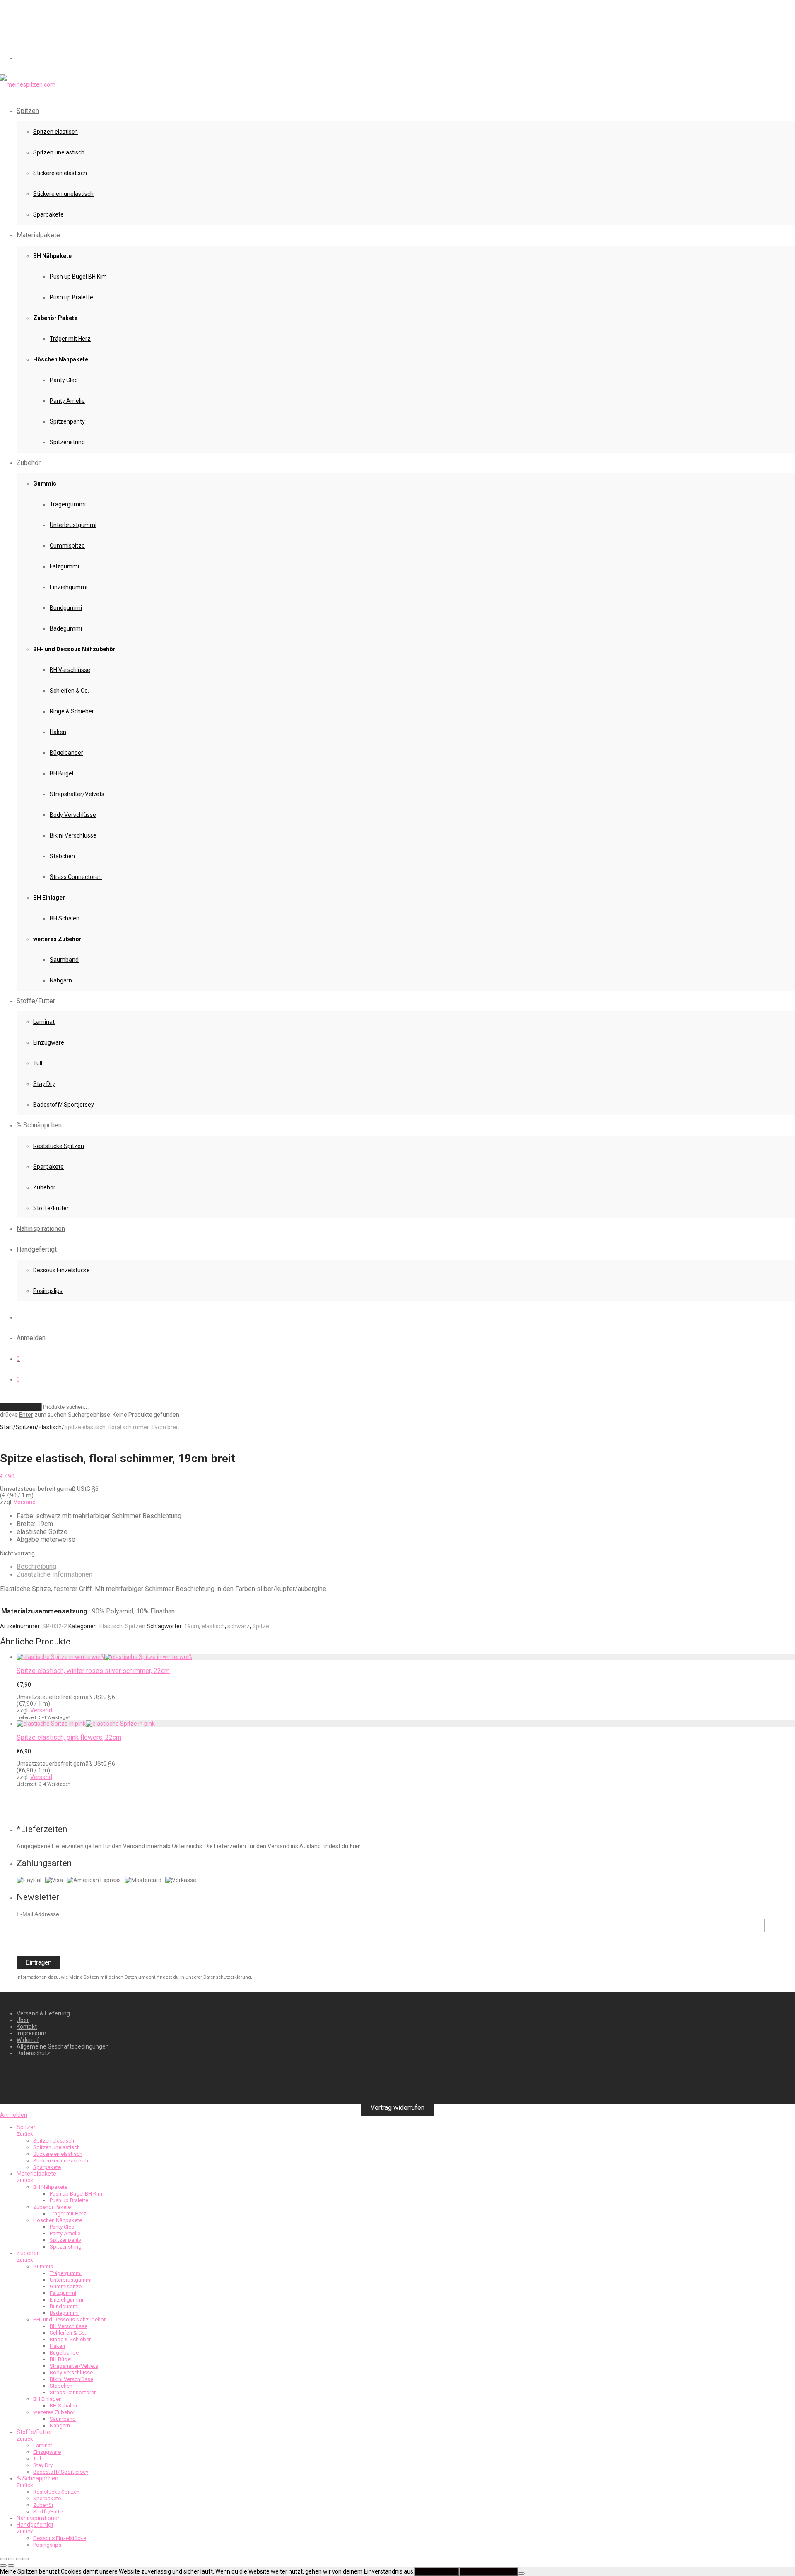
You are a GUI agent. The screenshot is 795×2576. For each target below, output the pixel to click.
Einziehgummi (69, 587)
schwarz (238, 1626)
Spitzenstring (67, 442)
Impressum (31, 2033)
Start (7, 1427)
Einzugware (49, 1042)
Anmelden (31, 1338)
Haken (58, 732)
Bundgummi (66, 608)
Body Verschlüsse (73, 815)
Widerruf (28, 2040)
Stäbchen (62, 856)
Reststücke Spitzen (59, 1146)
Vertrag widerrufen (397, 2108)
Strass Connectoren (76, 877)
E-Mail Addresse (38, 1914)
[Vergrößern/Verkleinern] (3, 2559)
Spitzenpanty (67, 421)
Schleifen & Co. (69, 691)
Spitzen (28, 111)
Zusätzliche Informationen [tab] (54, 1574)
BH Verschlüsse (70, 670)
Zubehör (44, 1187)
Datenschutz (33, 2053)
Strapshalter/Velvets (77, 794)
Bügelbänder (66, 753)
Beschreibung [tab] (36, 1566)
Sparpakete (48, 214)
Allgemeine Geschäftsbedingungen (63, 2046)
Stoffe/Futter (51, 1208)
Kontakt (27, 2027)
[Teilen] (19, 2559)
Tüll (38, 1063)
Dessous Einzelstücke (61, 1270)
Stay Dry (44, 1084)
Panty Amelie (67, 401)
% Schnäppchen (39, 1125)
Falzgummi (64, 566)
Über (23, 2020)
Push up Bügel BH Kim (78, 277)
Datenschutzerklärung (227, 1977)
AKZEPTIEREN (437, 2572)
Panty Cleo (64, 380)
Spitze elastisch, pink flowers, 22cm (69, 1737)
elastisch (213, 1626)
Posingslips (48, 1291)
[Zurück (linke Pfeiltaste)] (3, 2566)
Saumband (64, 960)
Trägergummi (68, 504)
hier (355, 1846)
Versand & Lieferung (43, 2013)
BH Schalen (65, 918)
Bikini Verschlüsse (73, 835)
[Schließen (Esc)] (26, 2559)
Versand (25, 1502)
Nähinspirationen (41, 1229)
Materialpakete (38, 235)
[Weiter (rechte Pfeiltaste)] (11, 2566)
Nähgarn (61, 980)
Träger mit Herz (70, 339)
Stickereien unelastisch (63, 194)
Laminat (44, 1022)
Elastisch (50, 1427)
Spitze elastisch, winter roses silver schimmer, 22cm (93, 1671)
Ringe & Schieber (72, 711)
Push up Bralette (71, 297)
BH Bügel (61, 773)
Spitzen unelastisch (59, 152)
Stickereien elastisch (60, 173)
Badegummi (66, 628)
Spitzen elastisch (55, 132)
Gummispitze (67, 546)
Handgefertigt (37, 1249)
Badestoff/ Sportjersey (64, 1105)
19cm (192, 1626)
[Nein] (521, 2574)
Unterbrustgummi (73, 525)
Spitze (261, 1626)
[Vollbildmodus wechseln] (11, 2559)
